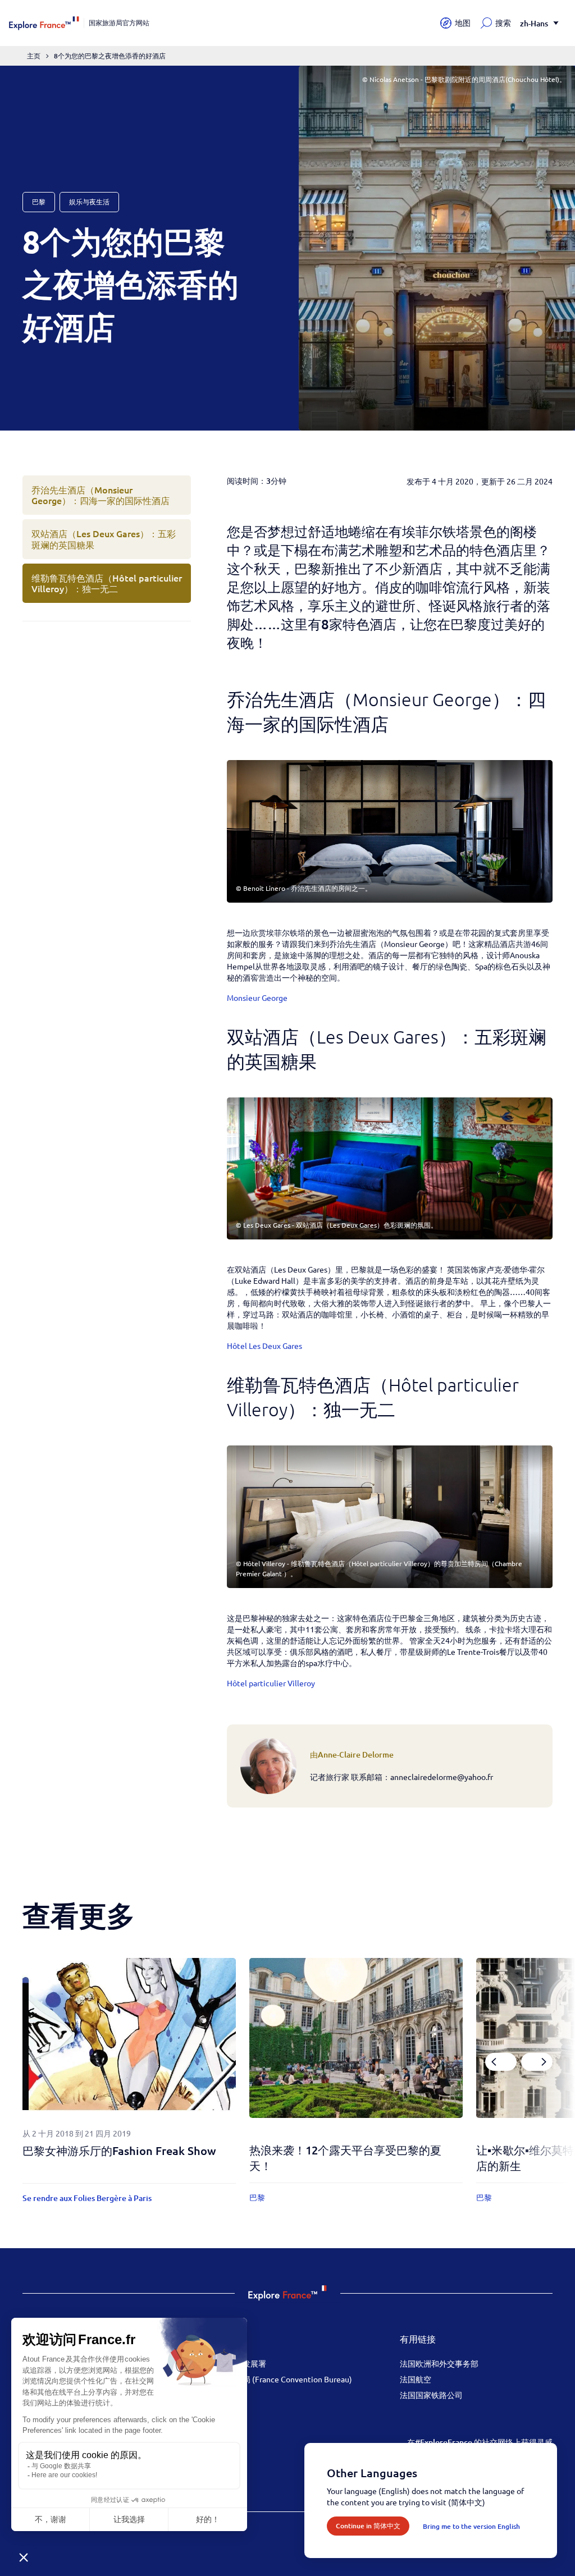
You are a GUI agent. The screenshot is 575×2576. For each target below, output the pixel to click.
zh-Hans (534, 23)
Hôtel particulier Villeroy (271, 1683)
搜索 (503, 23)
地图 (463, 23)
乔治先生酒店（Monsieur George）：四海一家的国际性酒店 (101, 495)
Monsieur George (257, 998)
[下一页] (537, 2062)
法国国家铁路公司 (431, 2395)
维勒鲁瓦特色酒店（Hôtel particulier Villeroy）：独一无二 (107, 583)
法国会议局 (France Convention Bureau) (282, 2379)
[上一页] (501, 2062)
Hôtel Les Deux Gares (264, 1346)
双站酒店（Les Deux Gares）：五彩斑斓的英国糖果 (104, 539)
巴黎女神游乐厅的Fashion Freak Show (119, 2151)
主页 (34, 56)
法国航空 (416, 2379)
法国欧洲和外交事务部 (439, 2363)
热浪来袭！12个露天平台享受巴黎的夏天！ (345, 2158)
